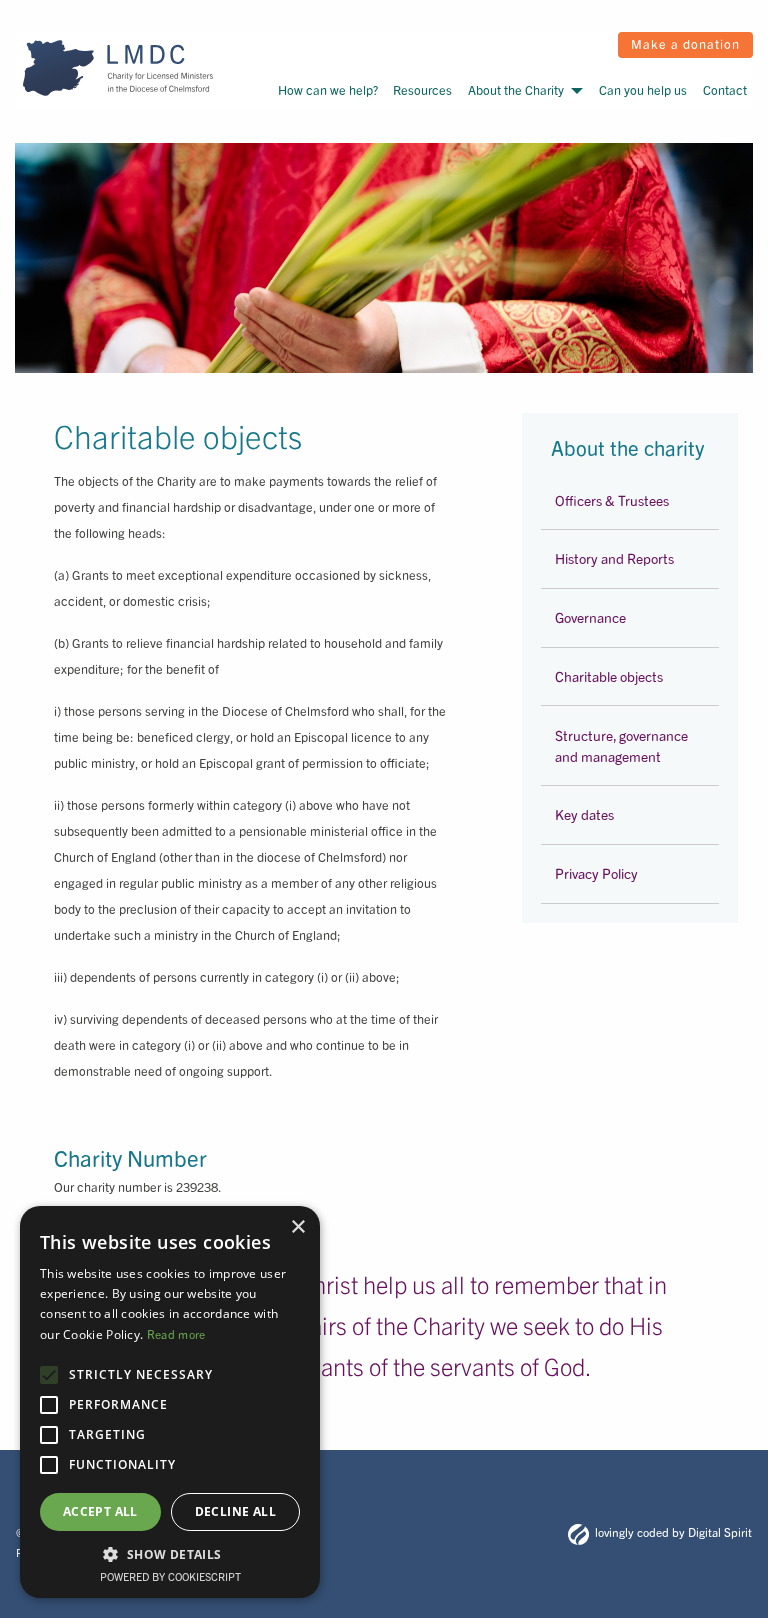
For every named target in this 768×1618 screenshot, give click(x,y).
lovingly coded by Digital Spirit (673, 1531)
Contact (725, 89)
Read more (176, 1333)
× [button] (297, 1227)
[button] (170, 1554)
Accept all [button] (100, 1511)
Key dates (584, 814)
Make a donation (685, 43)
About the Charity (516, 89)
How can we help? (328, 89)
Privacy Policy (596, 873)
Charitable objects (609, 676)
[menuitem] (326, 90)
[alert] (170, 1402)
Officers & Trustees (612, 500)
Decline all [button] (235, 1511)
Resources (422, 89)
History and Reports (614, 558)
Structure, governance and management (621, 745)
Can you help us (643, 89)
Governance (590, 617)
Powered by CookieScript (170, 1576)
